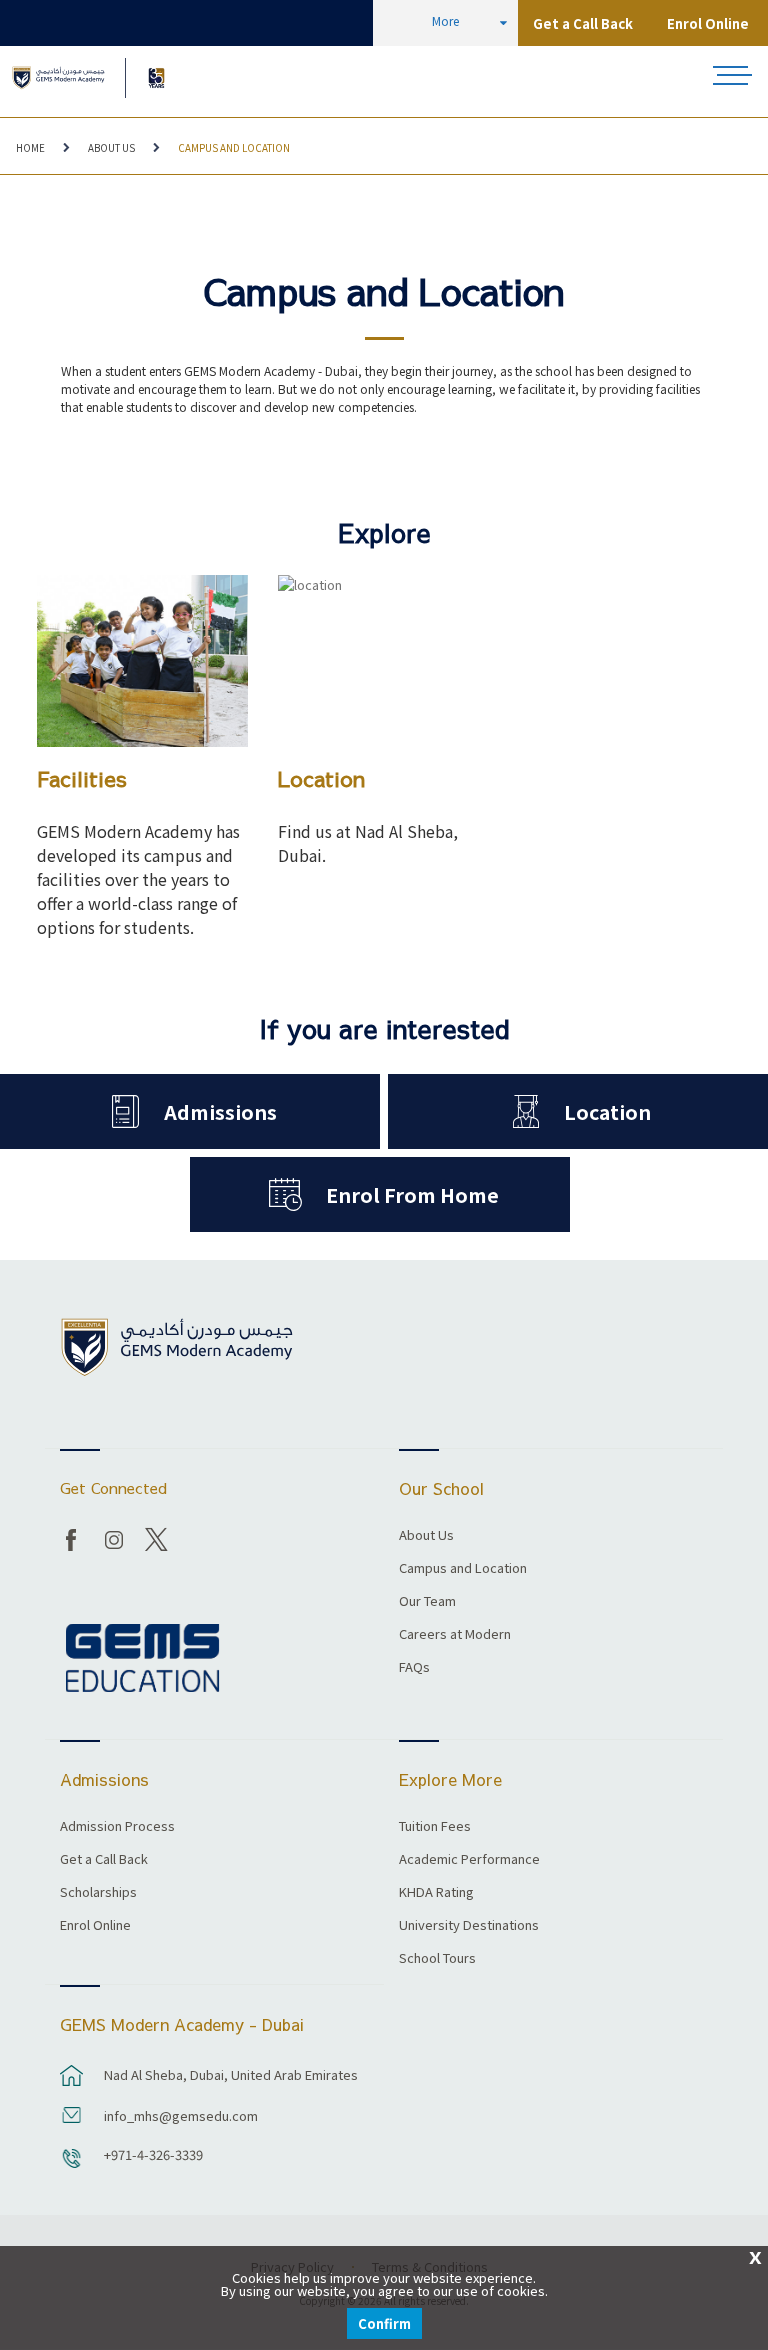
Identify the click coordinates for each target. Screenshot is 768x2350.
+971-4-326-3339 (153, 2154)
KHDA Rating (436, 1893)
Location (321, 778)
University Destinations (469, 1926)
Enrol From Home (412, 1194)
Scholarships (98, 1893)
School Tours (437, 1959)
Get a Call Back (583, 23)
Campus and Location (234, 148)
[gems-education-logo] (142, 1658)
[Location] (383, 661)
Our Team (427, 1602)
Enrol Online (708, 23)
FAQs (414, 1668)
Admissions (220, 1111)
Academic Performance (469, 1860)
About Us (111, 148)
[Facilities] (142, 661)
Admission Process (117, 1827)
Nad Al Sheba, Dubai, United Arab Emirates (231, 2074)
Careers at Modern (455, 1635)
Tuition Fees (435, 1827)
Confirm (384, 2323)
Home (30, 148)
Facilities (82, 778)
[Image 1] (156, 78)
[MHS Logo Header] (58, 78)
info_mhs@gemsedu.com (181, 2115)
